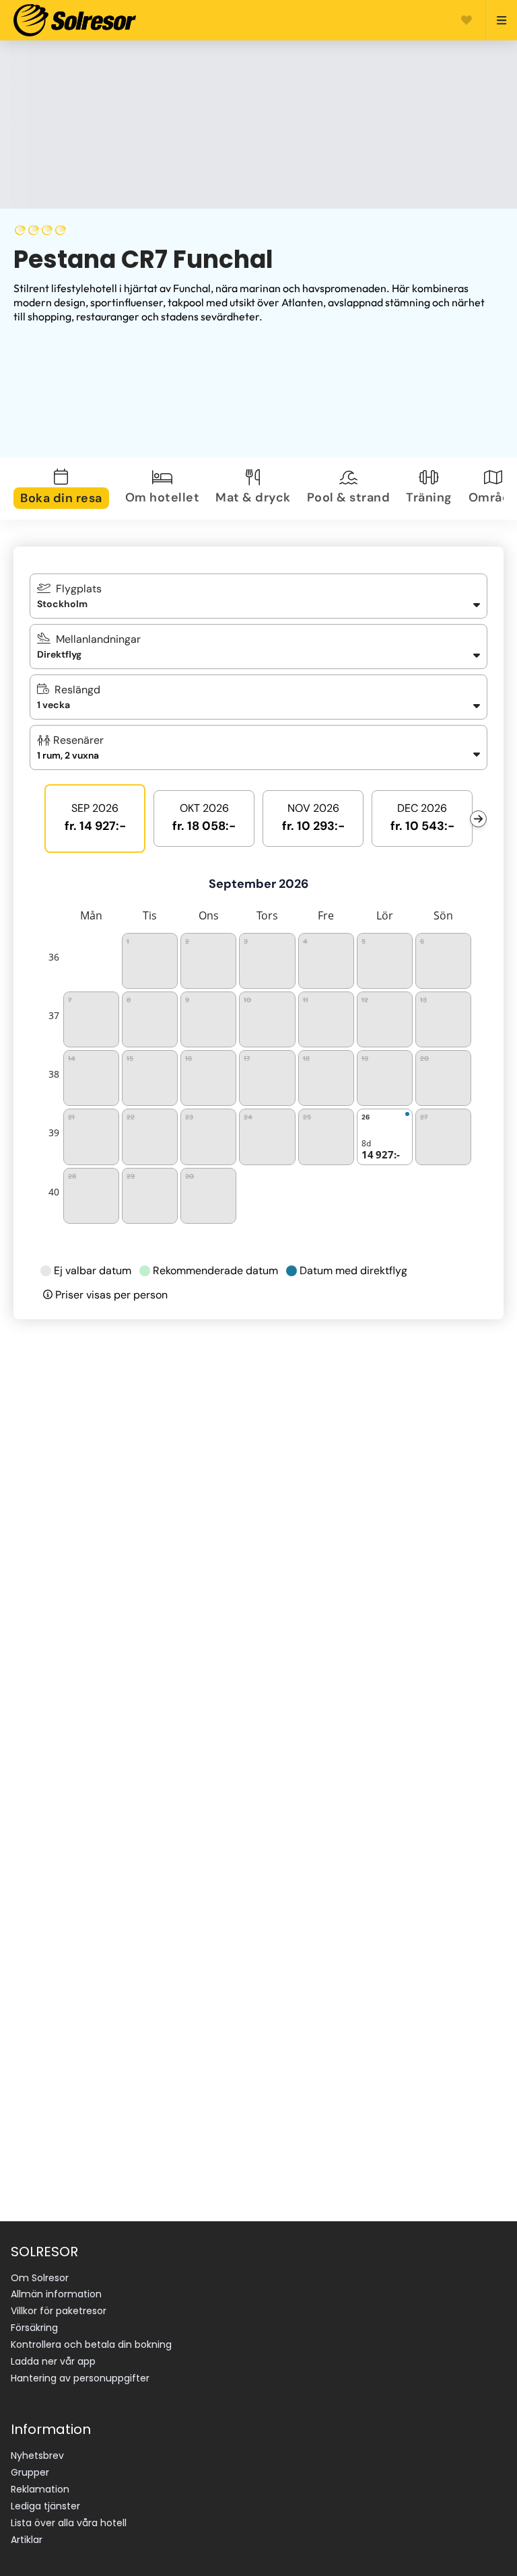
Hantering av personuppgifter (80, 2378)
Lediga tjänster (45, 2506)
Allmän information (56, 2294)
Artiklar (27, 2540)
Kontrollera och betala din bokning (91, 2344)
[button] (258, 747)
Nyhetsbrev (37, 2456)
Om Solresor (40, 2278)
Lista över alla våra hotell (69, 2523)
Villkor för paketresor (59, 2311)
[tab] (64, 489)
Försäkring (34, 2328)
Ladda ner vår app (53, 2361)
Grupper (30, 2472)
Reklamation (40, 2489)
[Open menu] (496, 20)
